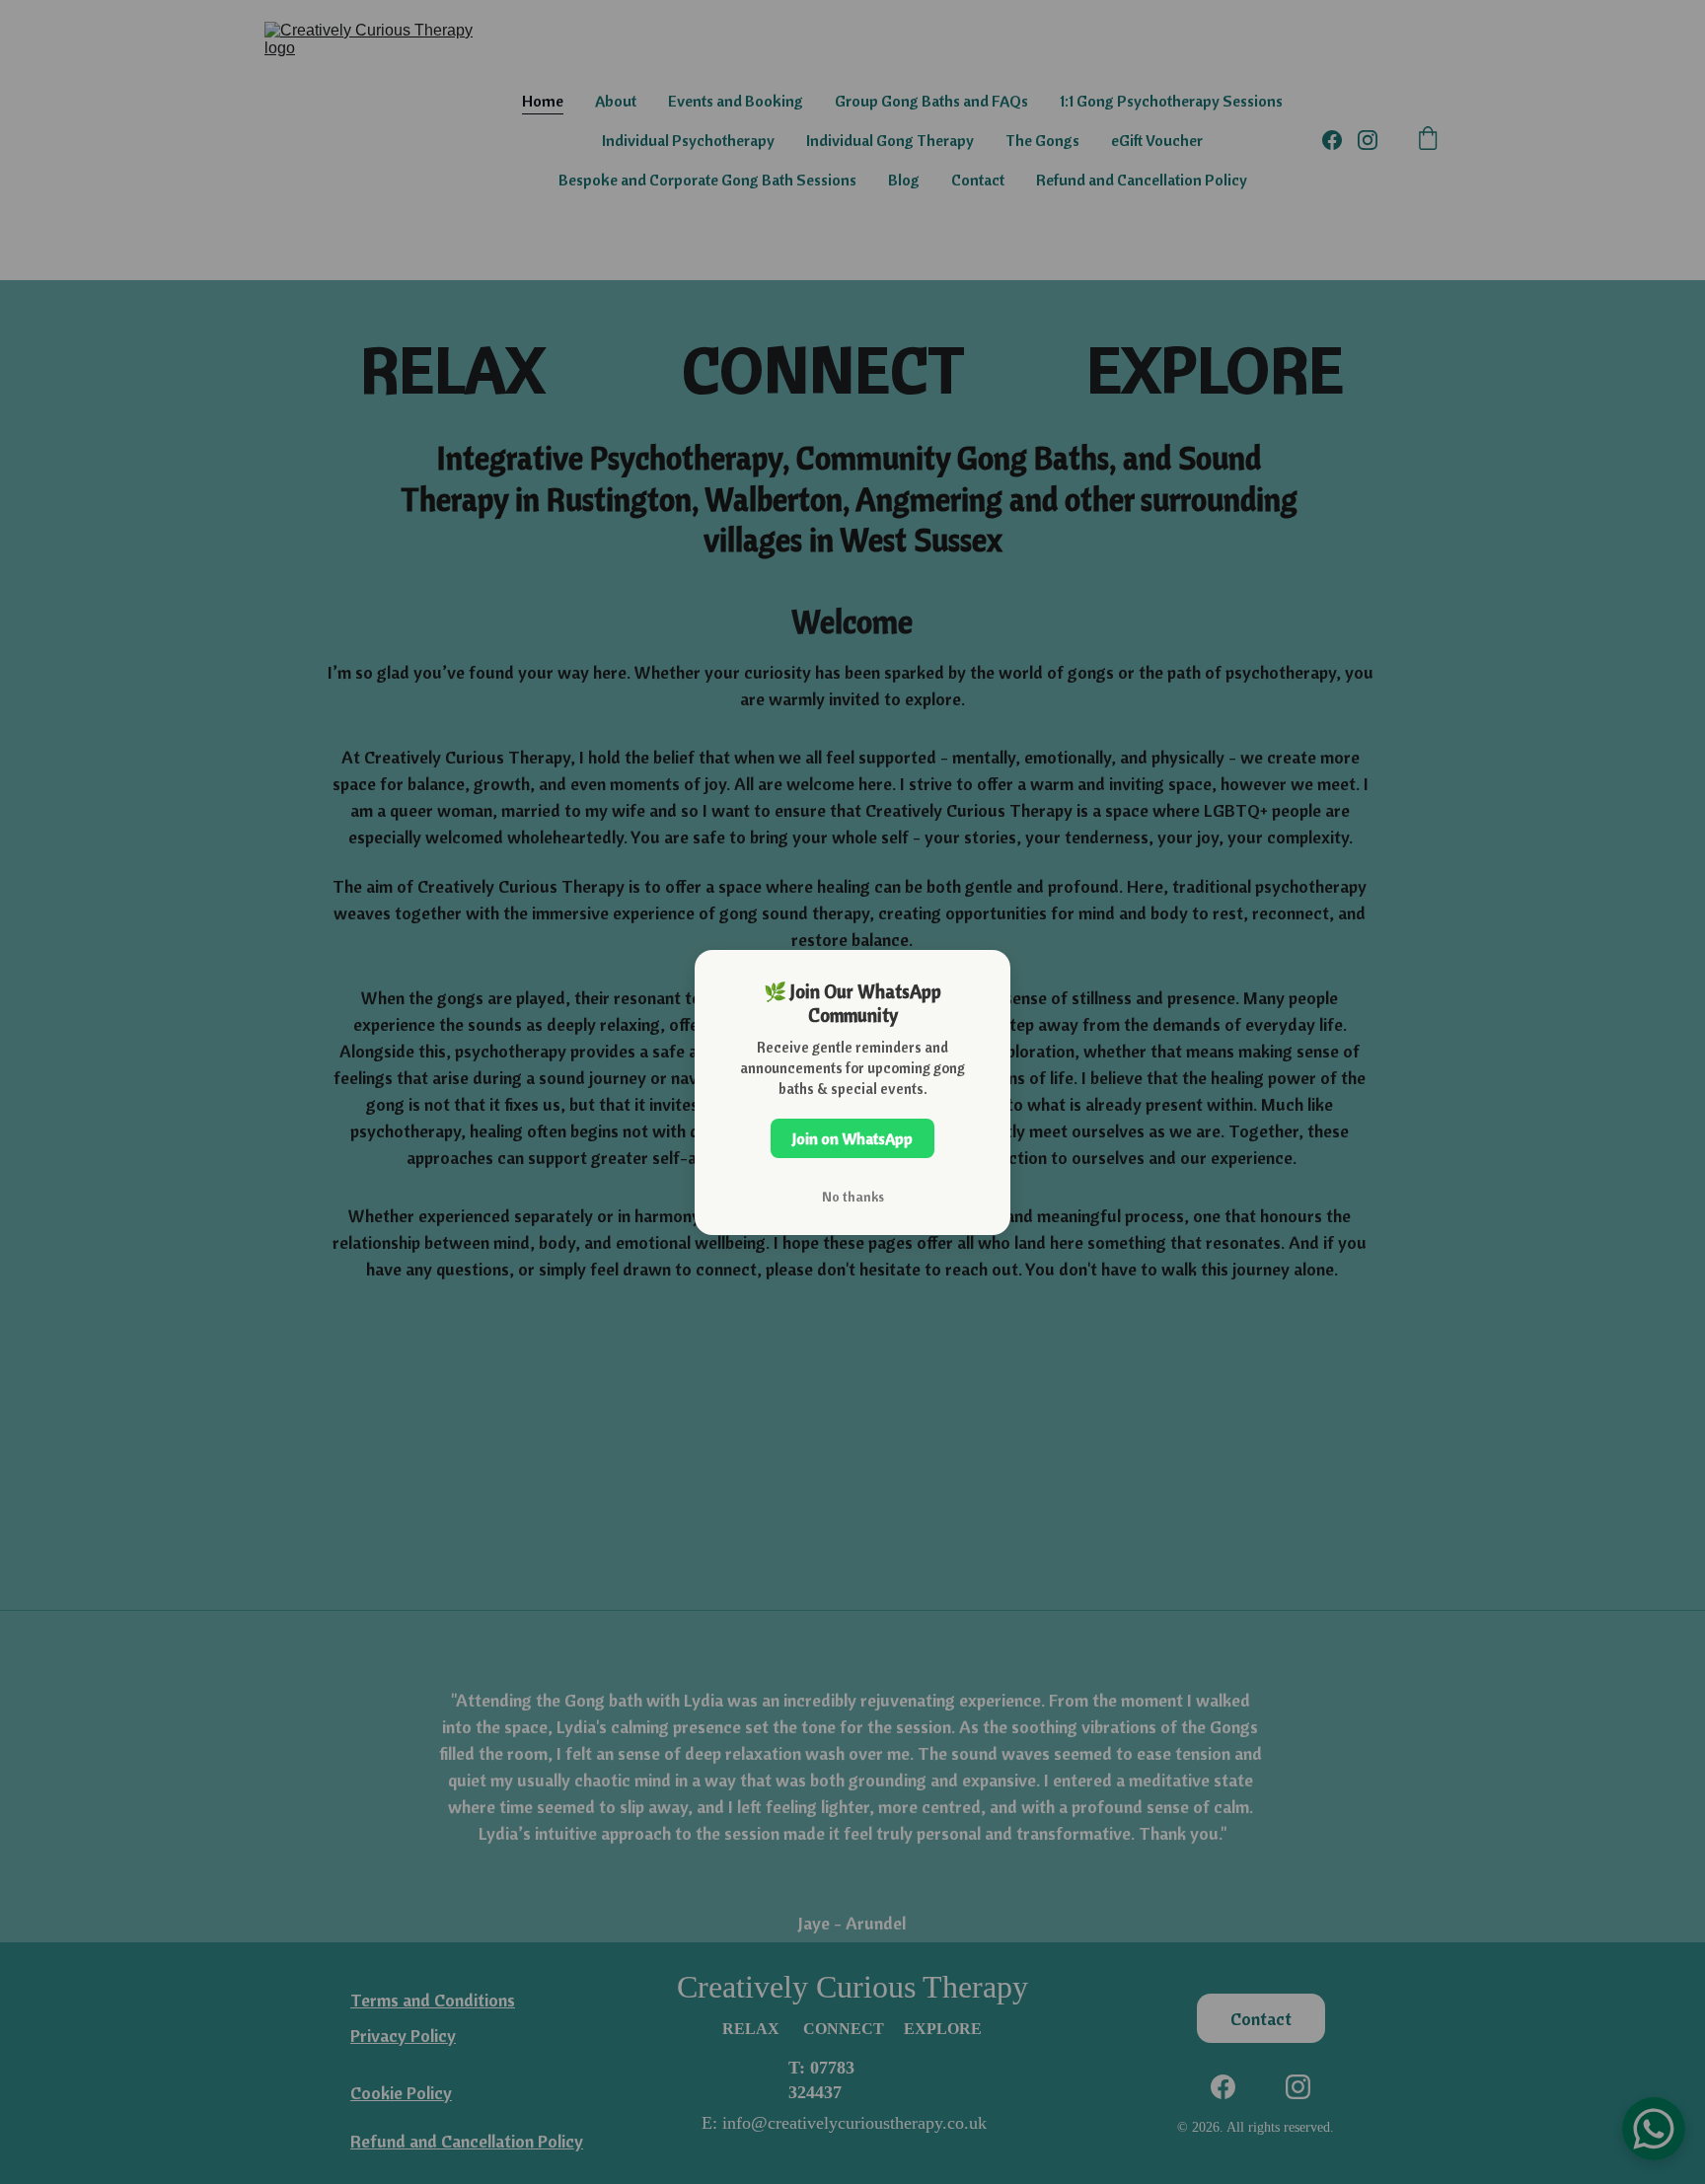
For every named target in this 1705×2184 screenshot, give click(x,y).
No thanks (853, 1197)
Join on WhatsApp (852, 1138)
